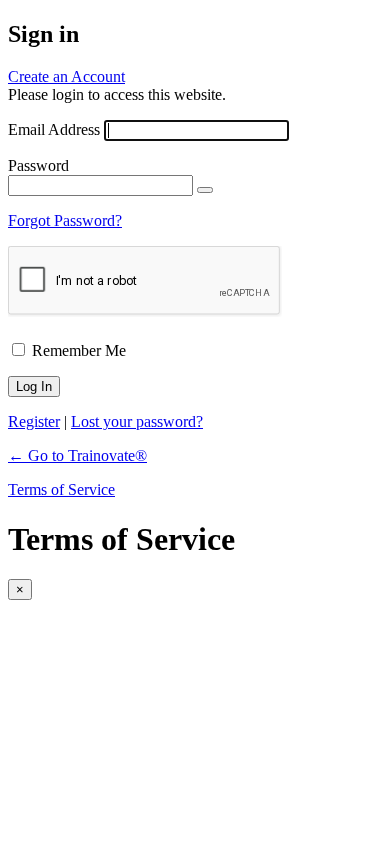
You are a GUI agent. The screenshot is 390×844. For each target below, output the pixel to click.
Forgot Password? (65, 220)
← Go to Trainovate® (77, 455)
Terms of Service (61, 489)
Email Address (54, 129)
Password (38, 165)
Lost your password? (137, 421)
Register (34, 421)
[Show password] (205, 190)
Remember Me (79, 350)
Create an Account (66, 76)
